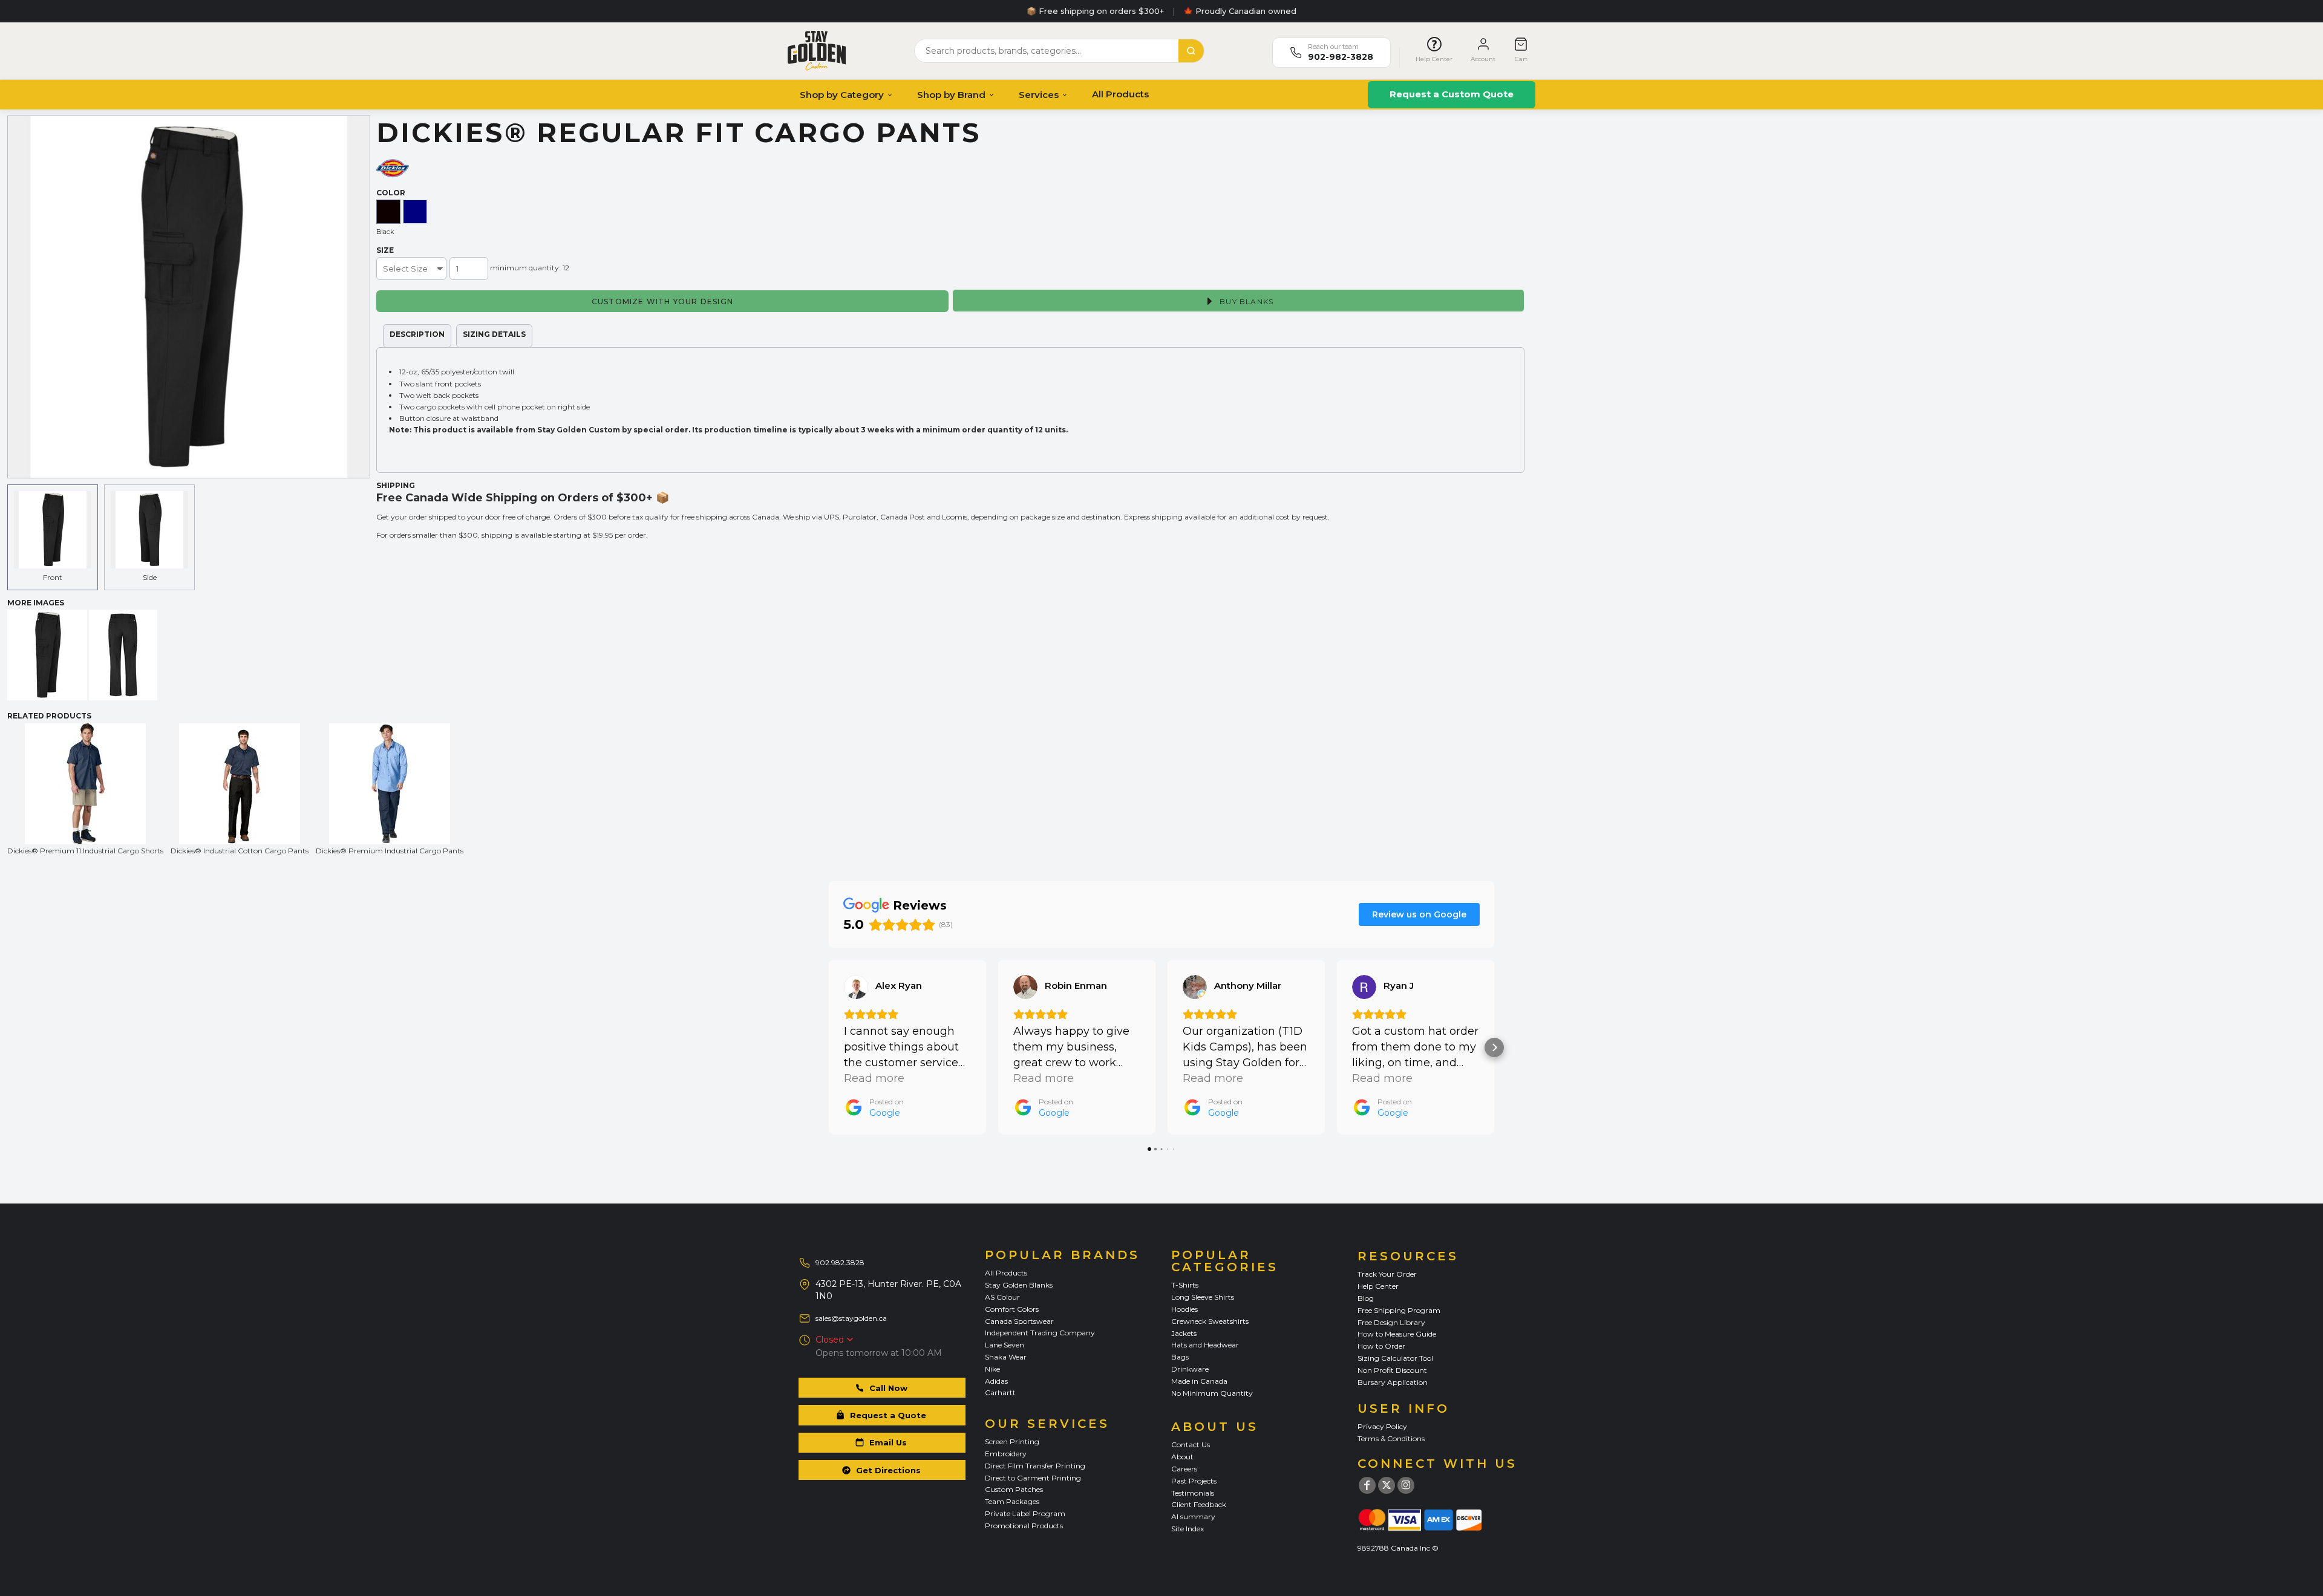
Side (150, 577)
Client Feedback (1199, 1504)
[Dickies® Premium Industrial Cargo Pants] (390, 784)
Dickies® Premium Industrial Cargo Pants (390, 851)
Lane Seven (1005, 1345)
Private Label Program (1025, 1513)
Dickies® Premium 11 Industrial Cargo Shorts (85, 851)
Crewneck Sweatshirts (1210, 1321)
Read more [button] (874, 1078)
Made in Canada (1199, 1381)
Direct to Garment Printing (1033, 1478)
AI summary (1193, 1516)
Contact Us (1191, 1445)
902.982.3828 (840, 1262)
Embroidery (1006, 1454)
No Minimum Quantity (1212, 1393)
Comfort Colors (1012, 1309)
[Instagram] (1406, 1485)
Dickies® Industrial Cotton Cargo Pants (240, 851)
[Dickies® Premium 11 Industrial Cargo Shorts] (85, 784)
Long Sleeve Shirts (1203, 1297)
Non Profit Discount (1392, 1370)
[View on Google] (856, 987)
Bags (1180, 1357)
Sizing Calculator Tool (1395, 1358)
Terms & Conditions (1391, 1438)
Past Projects (1194, 1481)
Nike (992, 1369)
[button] (829, 1047)
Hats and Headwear (1205, 1345)
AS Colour (1002, 1297)
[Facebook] (1367, 1485)
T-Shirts (1185, 1285)
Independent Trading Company (1040, 1333)
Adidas (996, 1381)
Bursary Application (1393, 1382)
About (1182, 1457)
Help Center (1378, 1286)
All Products (1120, 94)
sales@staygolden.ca (851, 1318)
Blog (1366, 1298)
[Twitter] (1387, 1485)
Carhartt (1000, 1392)
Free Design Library (1391, 1322)
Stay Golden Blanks (1019, 1285)
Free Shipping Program (1399, 1310)
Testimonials (1193, 1493)
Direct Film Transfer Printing (1035, 1466)
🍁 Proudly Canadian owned (1240, 11)
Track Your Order (1387, 1274)
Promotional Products (1024, 1526)
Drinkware (1190, 1369)
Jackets (1184, 1333)
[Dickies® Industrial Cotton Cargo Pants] (240, 784)
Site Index (1188, 1529)
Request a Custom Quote (1452, 94)
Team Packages (1012, 1501)
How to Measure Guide (1397, 1334)
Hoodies (1184, 1309)
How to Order (1381, 1346)
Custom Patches (1014, 1489)
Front (53, 577)
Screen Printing (1012, 1441)
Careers (1184, 1469)
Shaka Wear (1006, 1357)
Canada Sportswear (1019, 1321)
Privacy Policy (1382, 1426)
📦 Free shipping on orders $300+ (1095, 11)
